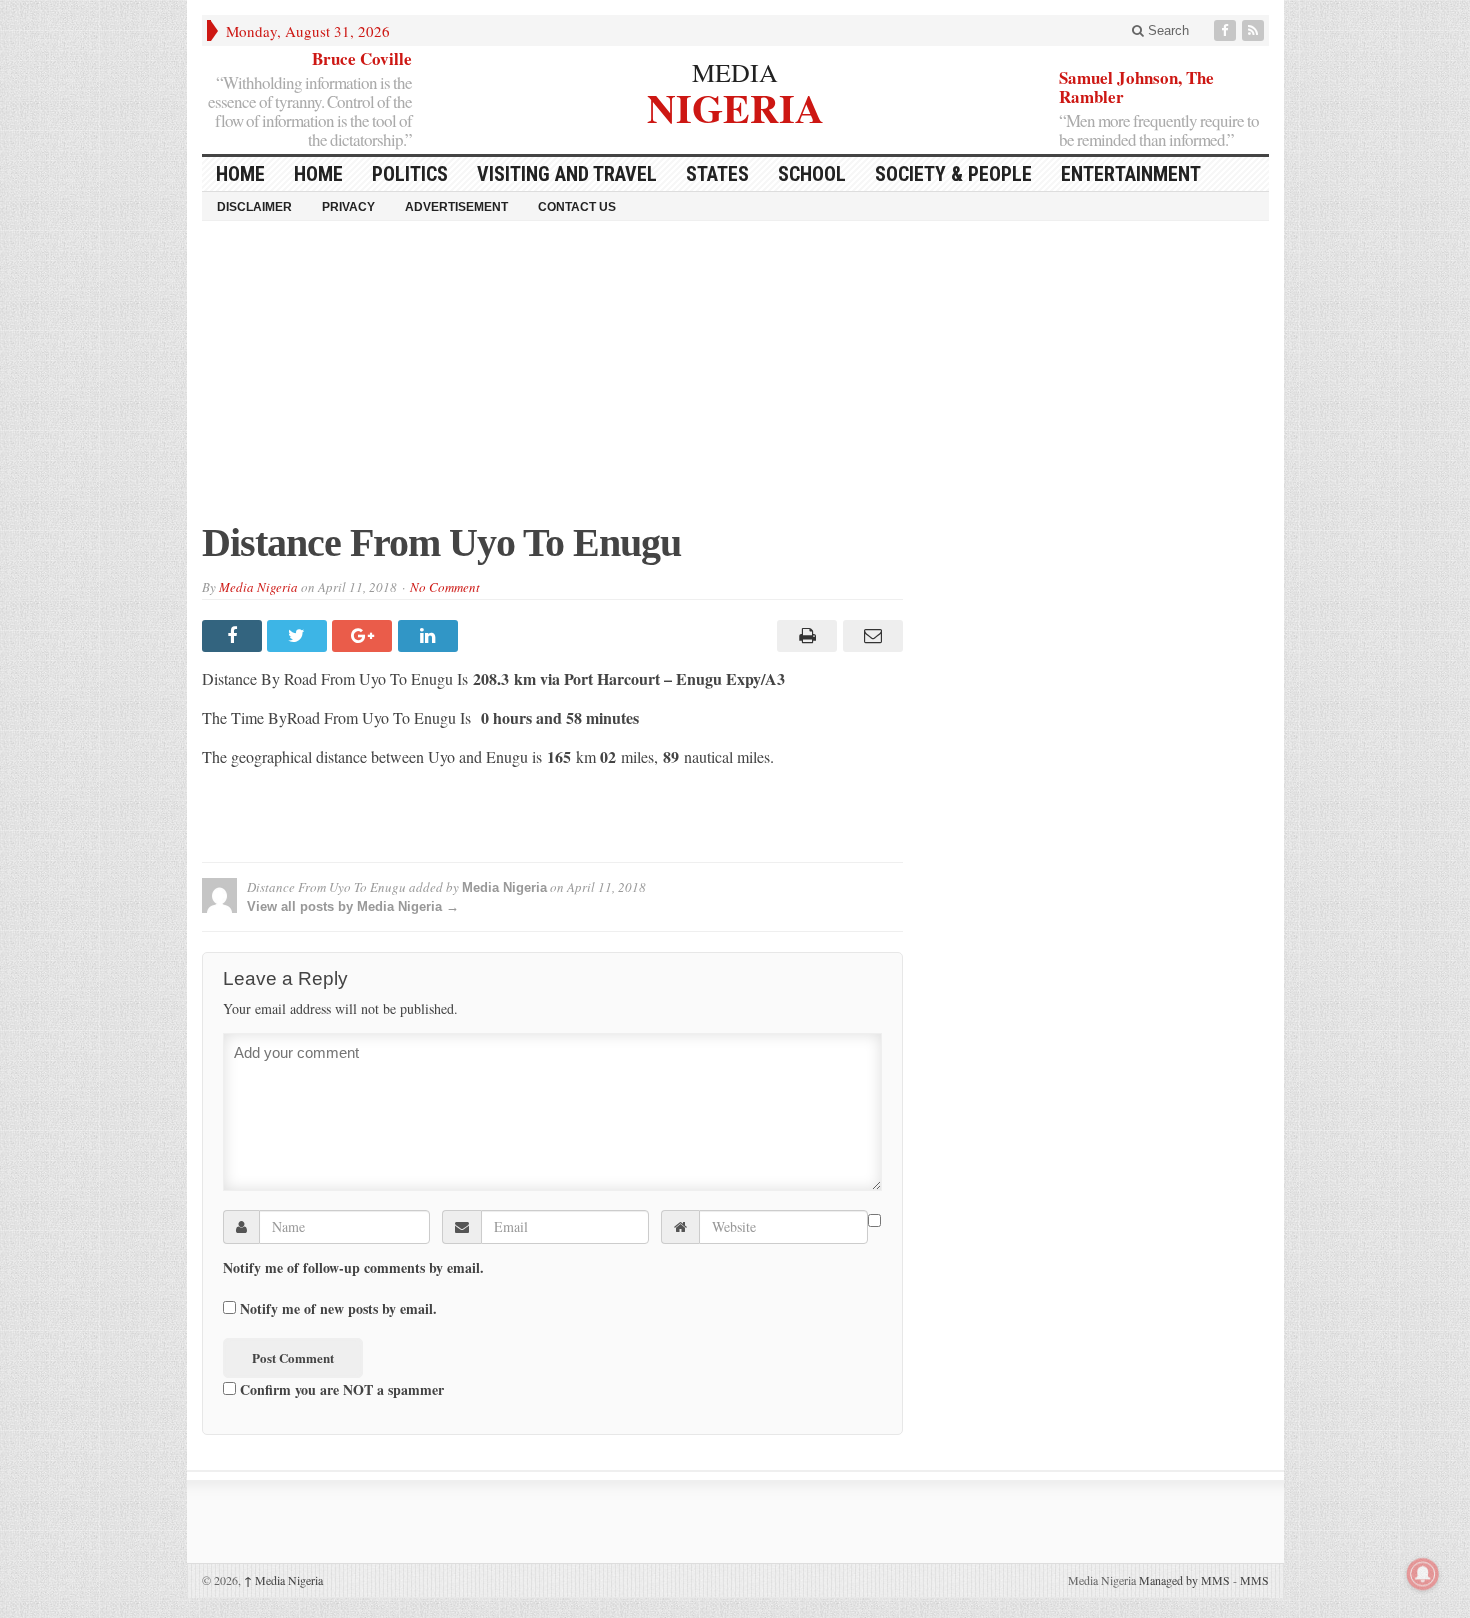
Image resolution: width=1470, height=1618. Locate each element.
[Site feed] (1255, 30)
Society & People (953, 174)
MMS (1254, 1580)
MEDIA (735, 72)
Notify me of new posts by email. (338, 1309)
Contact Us (577, 207)
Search (1166, 30)
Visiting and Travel (567, 174)
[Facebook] (1227, 30)
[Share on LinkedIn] (430, 636)
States (717, 174)
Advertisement (456, 207)
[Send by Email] (869, 636)
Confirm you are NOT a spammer (340, 1389)
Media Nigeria (258, 587)
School (812, 174)
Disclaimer (254, 207)
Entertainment (1131, 174)
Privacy (348, 207)
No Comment (445, 587)
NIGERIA (735, 105)
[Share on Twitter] (299, 636)
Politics (410, 174)
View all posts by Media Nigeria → (353, 906)
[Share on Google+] (364, 636)
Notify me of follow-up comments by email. (353, 1268)
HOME (240, 174)
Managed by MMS (1184, 1580)
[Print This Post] (804, 636)
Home (318, 174)
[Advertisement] (735, 381)
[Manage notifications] (1423, 1574)
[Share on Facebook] (234, 636)
